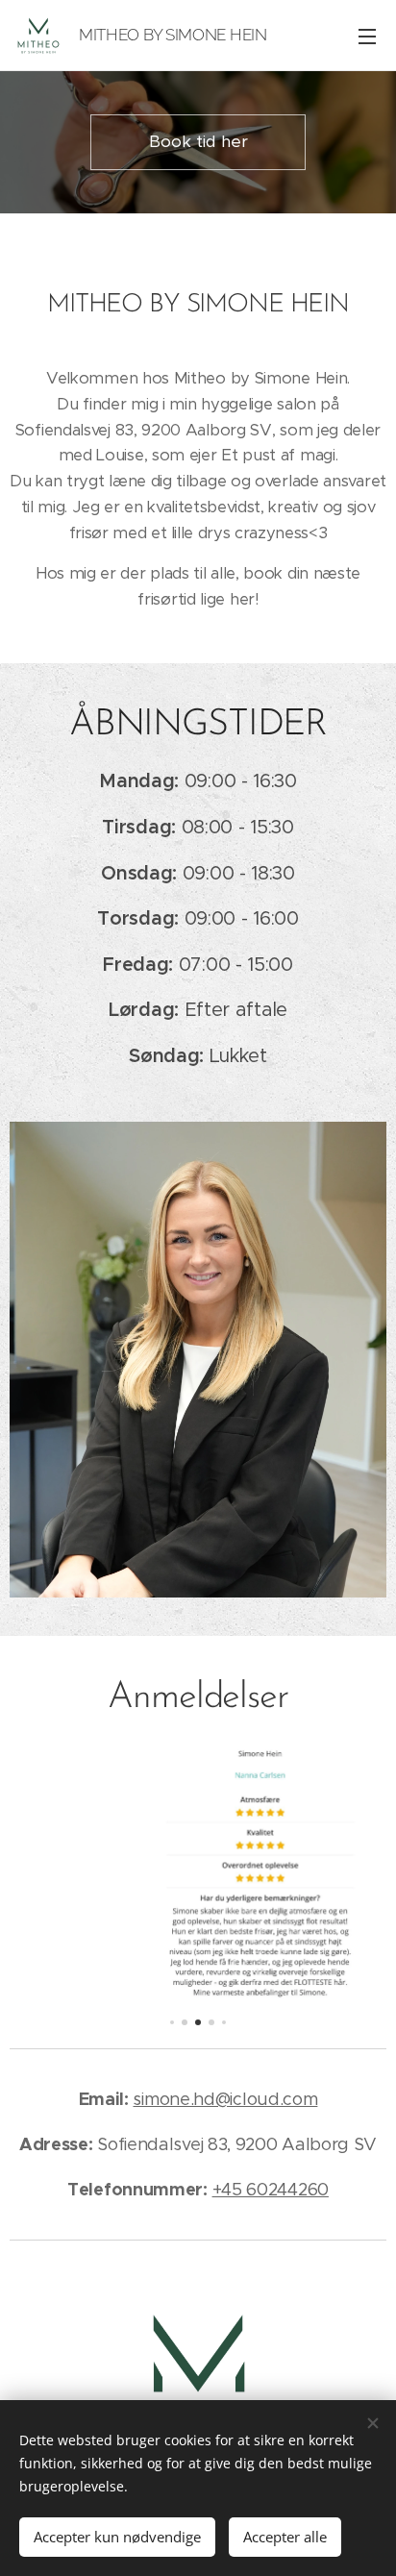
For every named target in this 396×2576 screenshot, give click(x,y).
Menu (367, 36)
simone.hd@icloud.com (225, 2099)
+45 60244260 (271, 2190)
